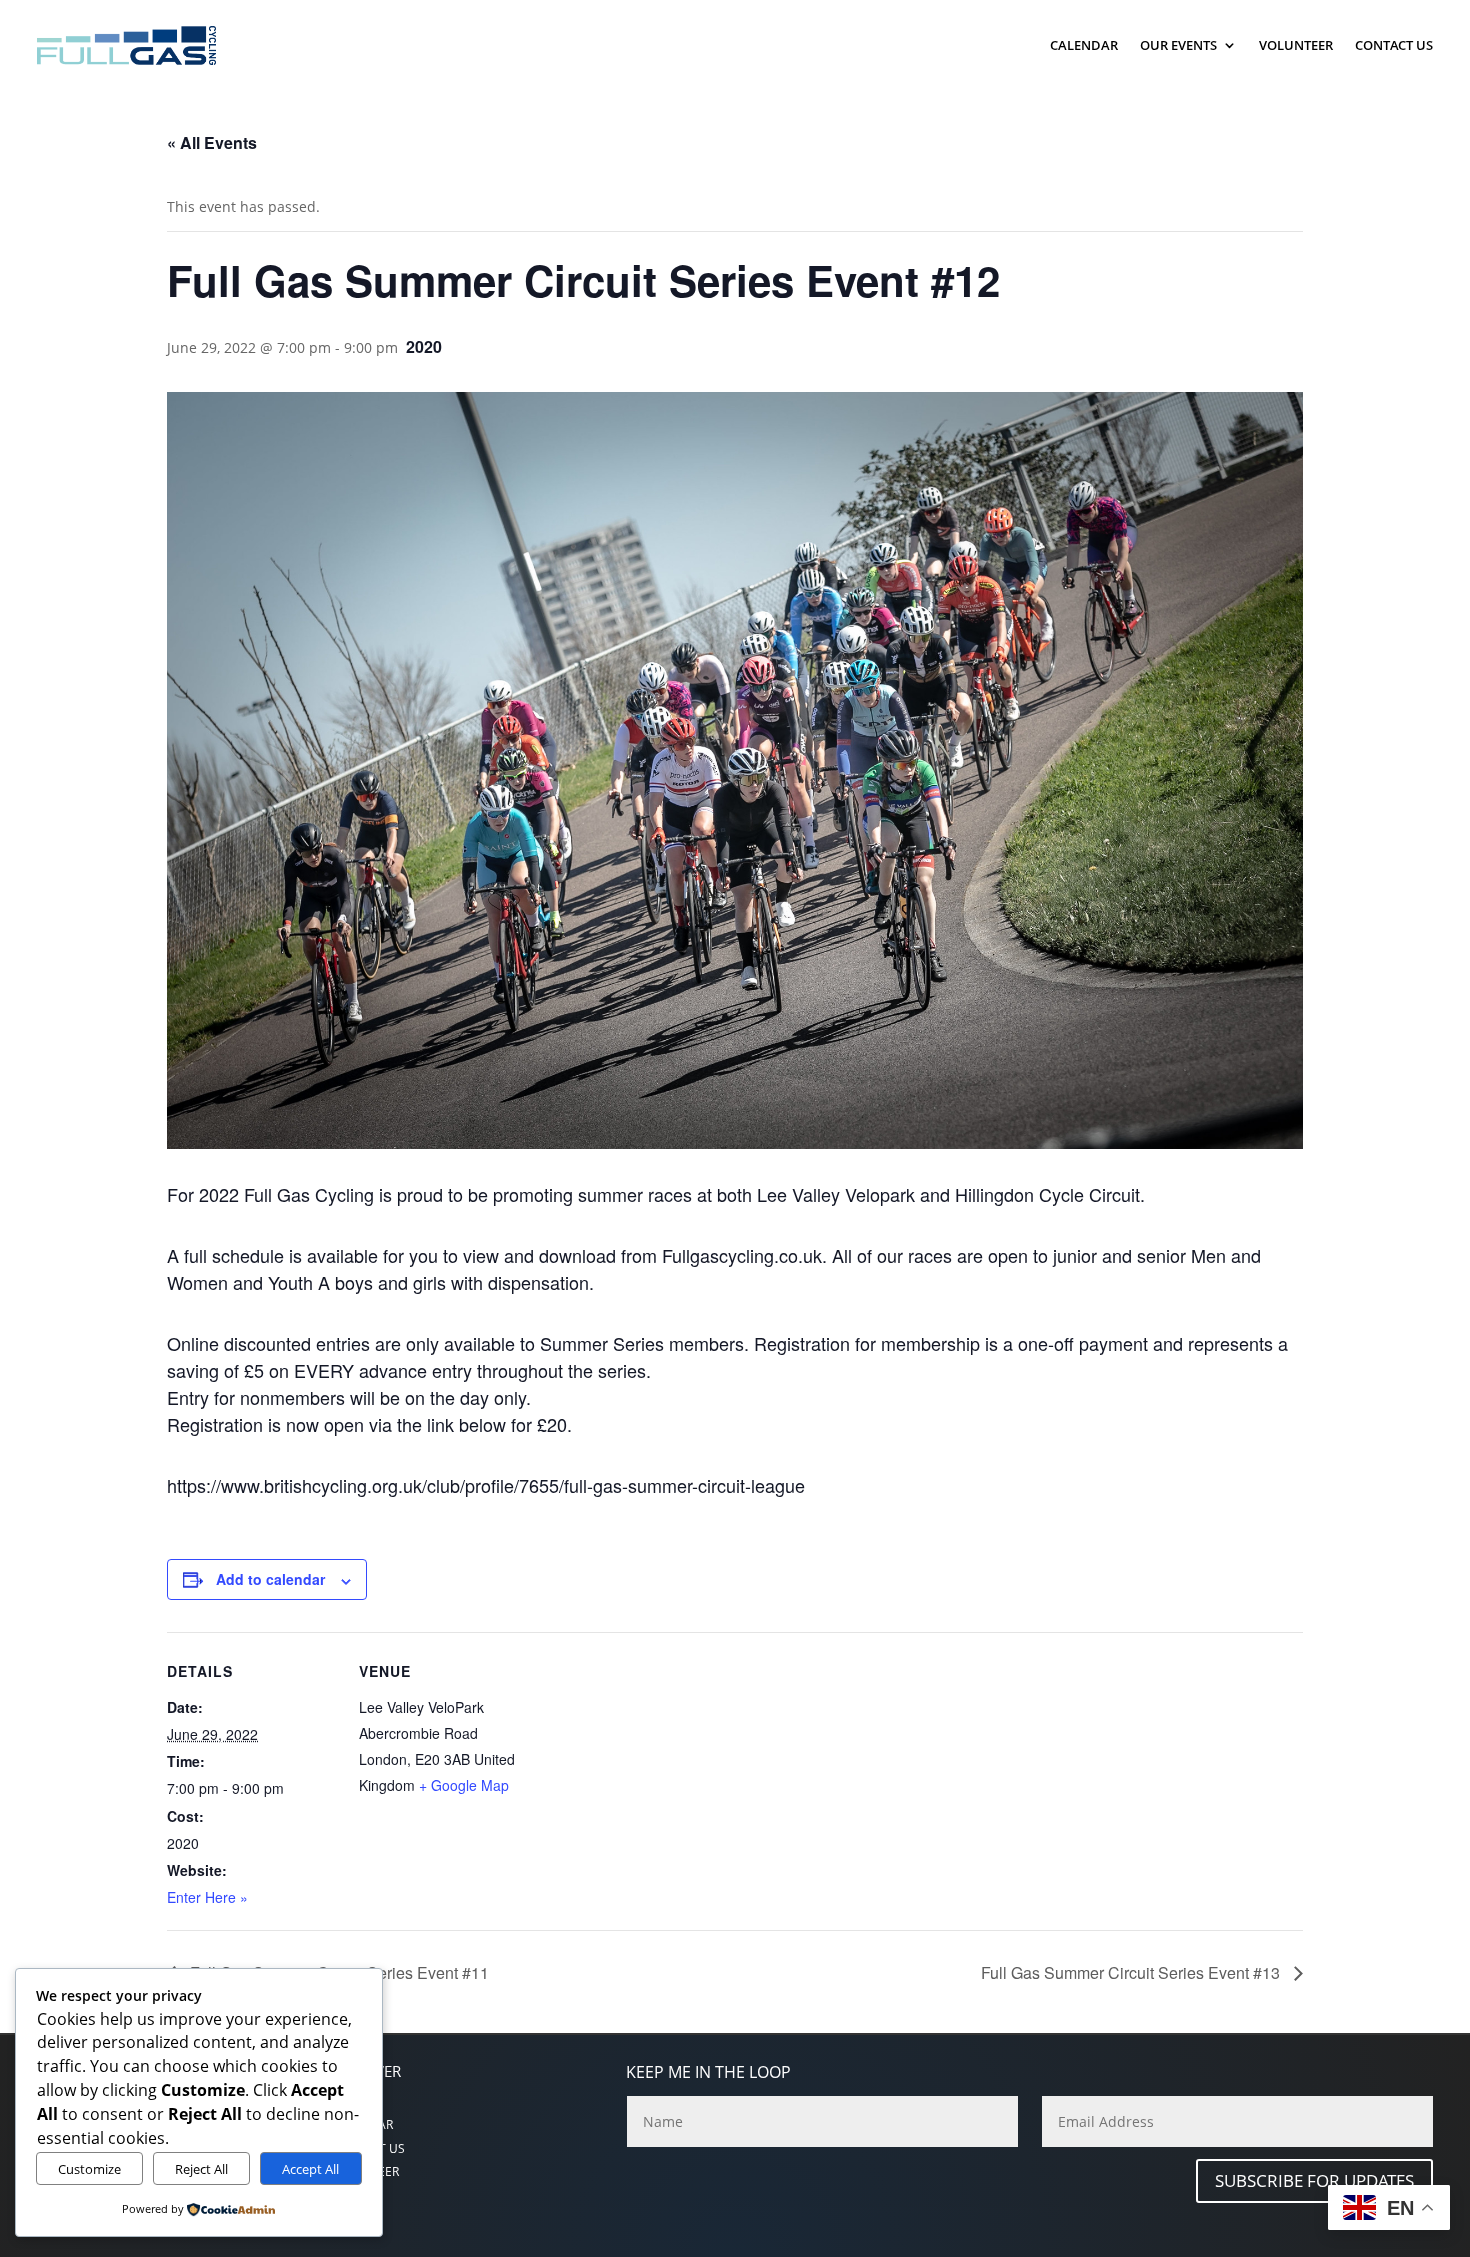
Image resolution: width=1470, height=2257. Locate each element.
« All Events (212, 142)
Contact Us (1394, 45)
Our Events (1178, 45)
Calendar (1084, 45)
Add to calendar (270, 1579)
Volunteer (1296, 45)
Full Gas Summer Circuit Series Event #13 (1132, 1972)
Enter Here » (207, 1897)
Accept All (310, 2169)
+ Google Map (464, 1785)
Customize (89, 2169)
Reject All (201, 2169)
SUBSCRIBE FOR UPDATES (1314, 2180)
